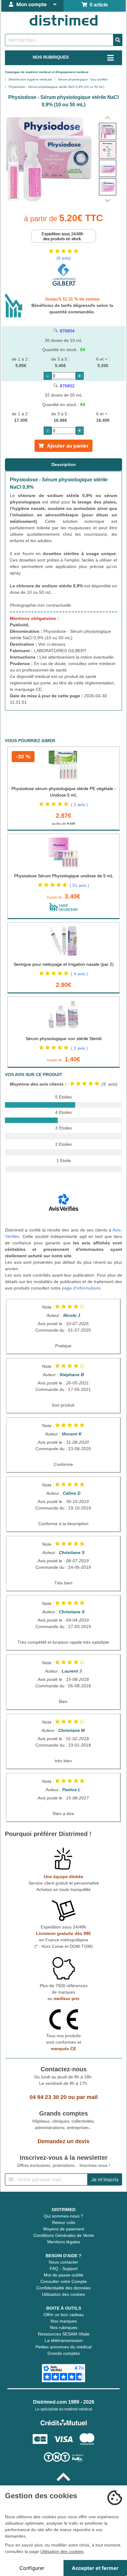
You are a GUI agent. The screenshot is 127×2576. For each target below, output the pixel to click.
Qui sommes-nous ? (63, 2216)
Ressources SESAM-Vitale (64, 2334)
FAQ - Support (64, 2269)
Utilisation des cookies (63, 2294)
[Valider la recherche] (118, 40)
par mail (87, 2097)
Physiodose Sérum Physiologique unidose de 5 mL (64, 876)
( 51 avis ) (79, 885)
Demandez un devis (63, 2141)
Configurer (32, 2568)
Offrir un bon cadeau (64, 2315)
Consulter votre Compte (64, 2281)
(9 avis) (64, 258)
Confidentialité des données (63, 2288)
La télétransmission (64, 2340)
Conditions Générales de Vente (64, 2235)
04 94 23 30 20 (48, 2097)
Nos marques (64, 2321)
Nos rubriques (64, 2327)
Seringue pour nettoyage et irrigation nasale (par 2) (64, 964)
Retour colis (64, 2222)
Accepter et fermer (95, 2568)
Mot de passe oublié (63, 2275)
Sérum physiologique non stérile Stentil (63, 1039)
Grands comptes (64, 2353)
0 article (98, 5)
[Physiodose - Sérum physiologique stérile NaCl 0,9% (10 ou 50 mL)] (108, 131)
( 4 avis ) (79, 974)
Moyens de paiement (64, 2229)
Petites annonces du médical (63, 2347)
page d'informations (81, 1288)
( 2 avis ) (79, 805)
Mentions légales (64, 2242)
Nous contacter (63, 2262)
